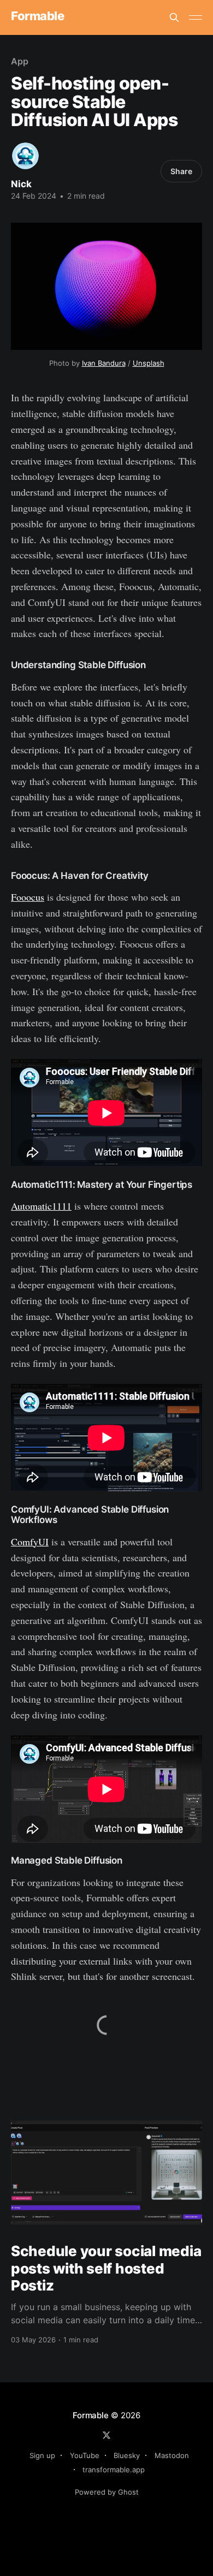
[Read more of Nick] (25, 156)
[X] (106, 2435)
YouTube (85, 2455)
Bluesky (127, 2455)
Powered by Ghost (107, 2492)
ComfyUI (30, 1542)
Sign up (42, 2455)
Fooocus (28, 897)
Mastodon (172, 2455)
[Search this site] (174, 17)
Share (181, 171)
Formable (37, 16)
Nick (21, 184)
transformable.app (114, 2470)
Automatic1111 (41, 1206)
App (20, 61)
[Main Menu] (196, 17)
